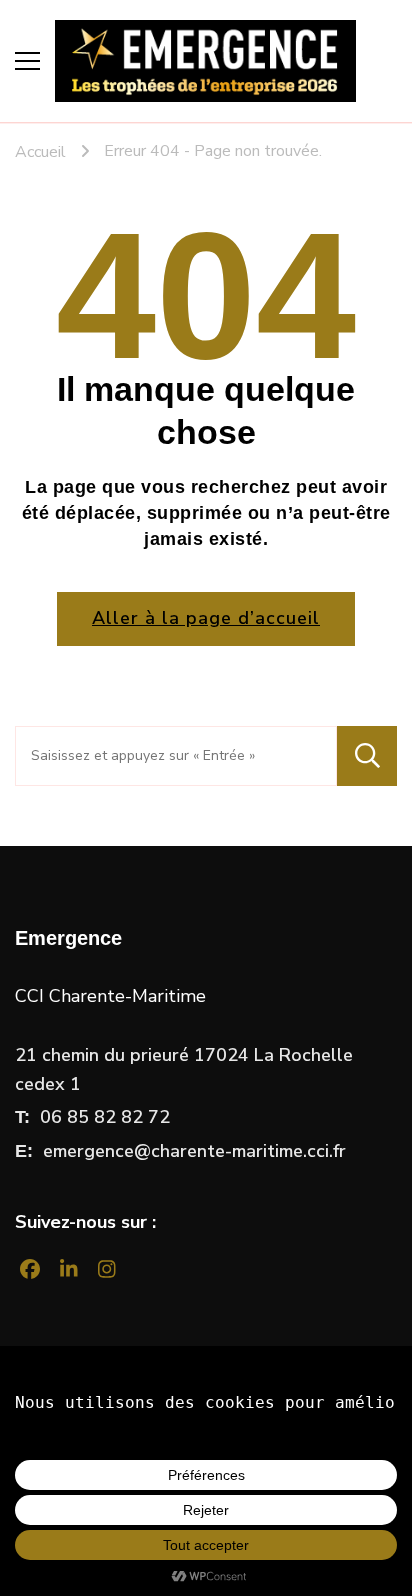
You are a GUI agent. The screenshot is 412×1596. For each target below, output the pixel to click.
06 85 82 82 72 (105, 1117)
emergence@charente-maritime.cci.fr (194, 1151)
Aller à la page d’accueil (206, 618)
